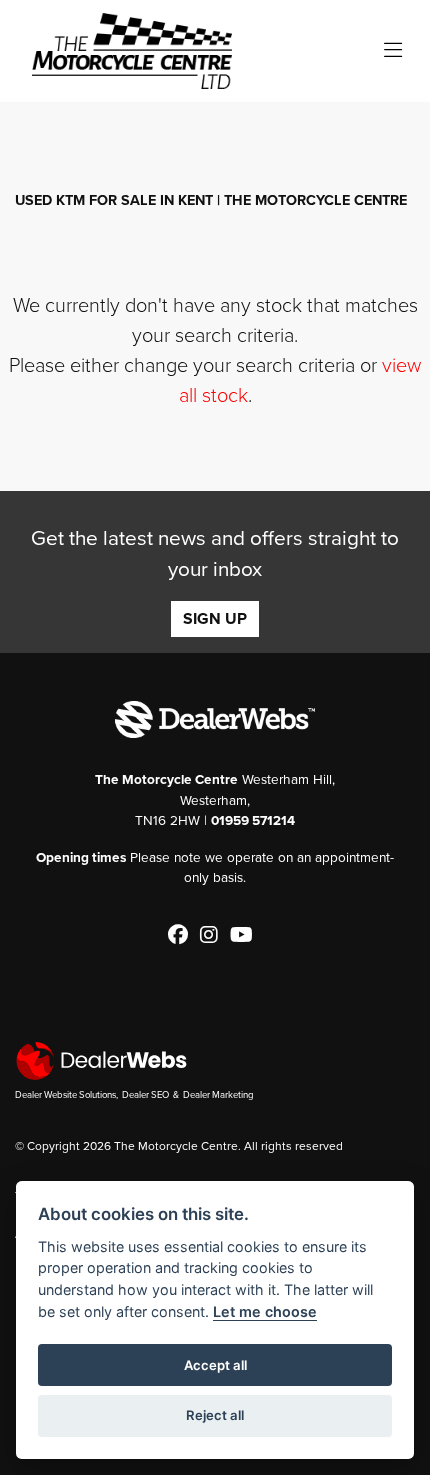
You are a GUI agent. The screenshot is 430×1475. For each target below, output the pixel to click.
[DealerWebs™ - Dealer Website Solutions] (215, 1060)
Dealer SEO (145, 1095)
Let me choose (265, 1311)
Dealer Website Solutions (65, 1095)
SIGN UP (215, 619)
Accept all (215, 1365)
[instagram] (214, 936)
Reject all (215, 1415)
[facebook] (183, 936)
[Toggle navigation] (393, 51)
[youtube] (246, 936)
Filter (364, 135)
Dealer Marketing (218, 1095)
